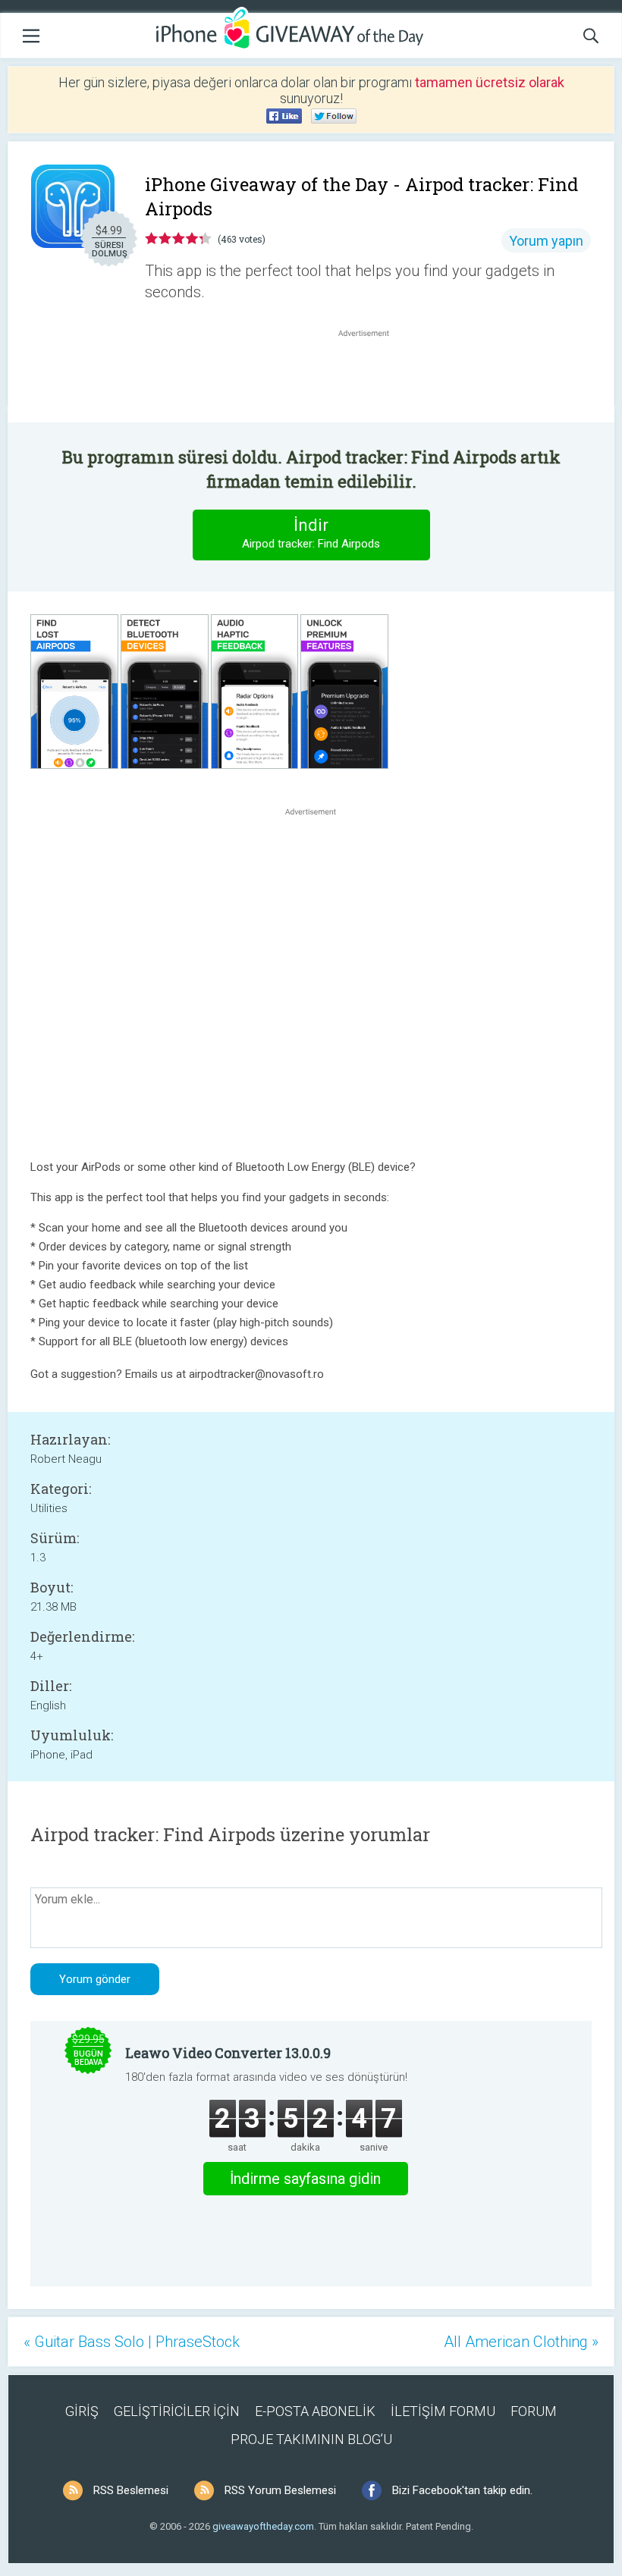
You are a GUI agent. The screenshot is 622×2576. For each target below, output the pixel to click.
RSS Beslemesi (131, 2490)
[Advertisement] (372, 377)
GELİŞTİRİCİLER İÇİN (177, 2411)
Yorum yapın (546, 241)
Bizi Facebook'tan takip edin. (462, 2490)
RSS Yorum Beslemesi (280, 2490)
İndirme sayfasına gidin (305, 2179)
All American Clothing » (521, 2342)
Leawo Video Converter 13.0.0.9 (228, 2053)
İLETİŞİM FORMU (443, 2411)
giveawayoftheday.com (263, 2526)
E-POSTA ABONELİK (315, 2411)
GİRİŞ (82, 2411)
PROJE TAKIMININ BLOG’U (311, 2439)
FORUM (534, 2411)
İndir (311, 533)
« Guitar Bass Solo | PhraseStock (132, 2342)
